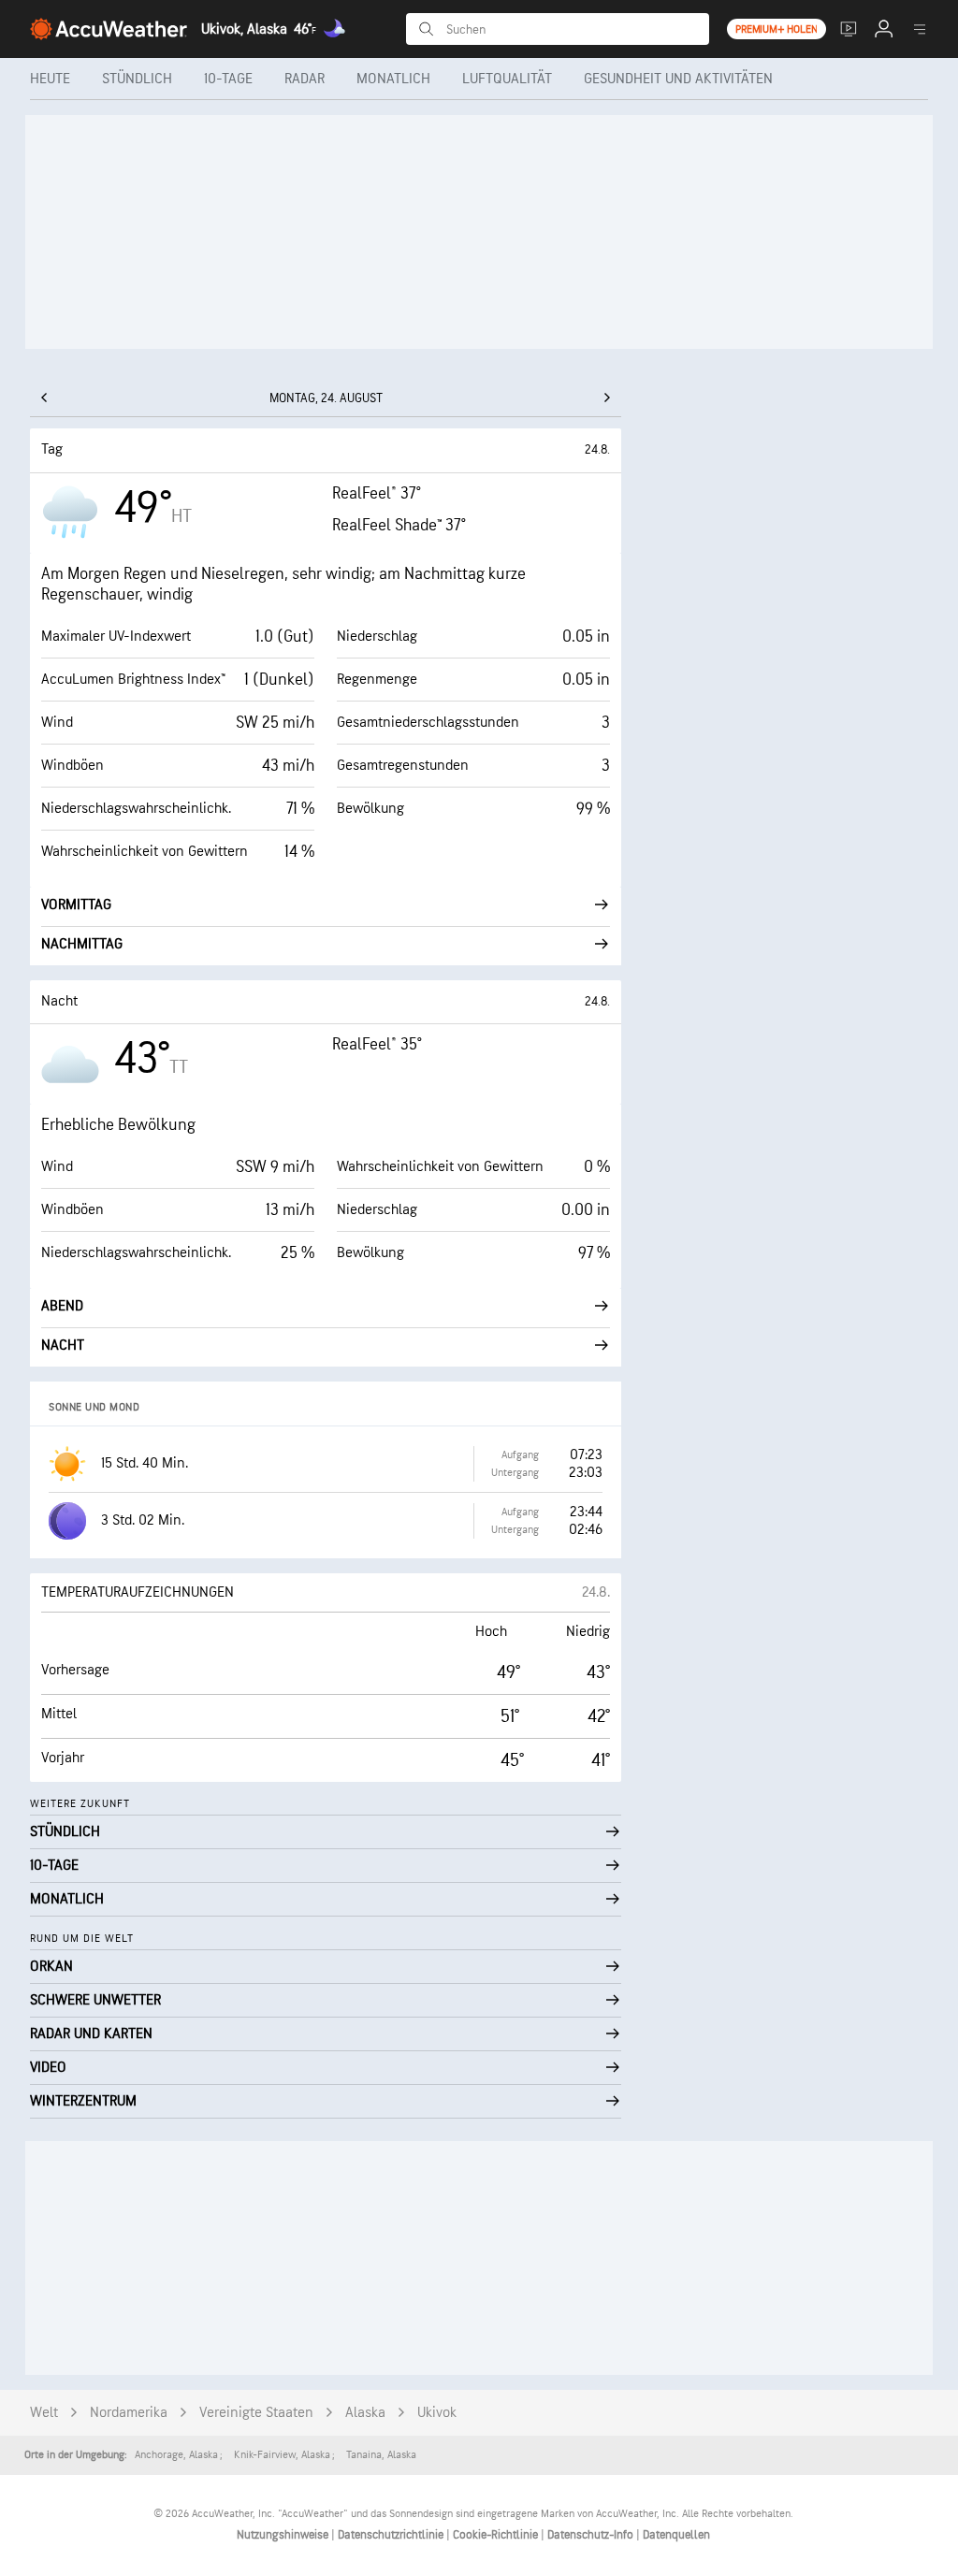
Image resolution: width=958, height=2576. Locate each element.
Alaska (365, 2413)
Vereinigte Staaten (256, 2413)
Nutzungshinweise (284, 2535)
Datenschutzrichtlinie (392, 2535)
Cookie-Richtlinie (497, 2535)
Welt (44, 2413)
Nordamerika (129, 2413)
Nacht (63, 1346)
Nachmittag (82, 944)
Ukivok (437, 2413)
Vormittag (76, 905)
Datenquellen (676, 2535)
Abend (62, 1306)
